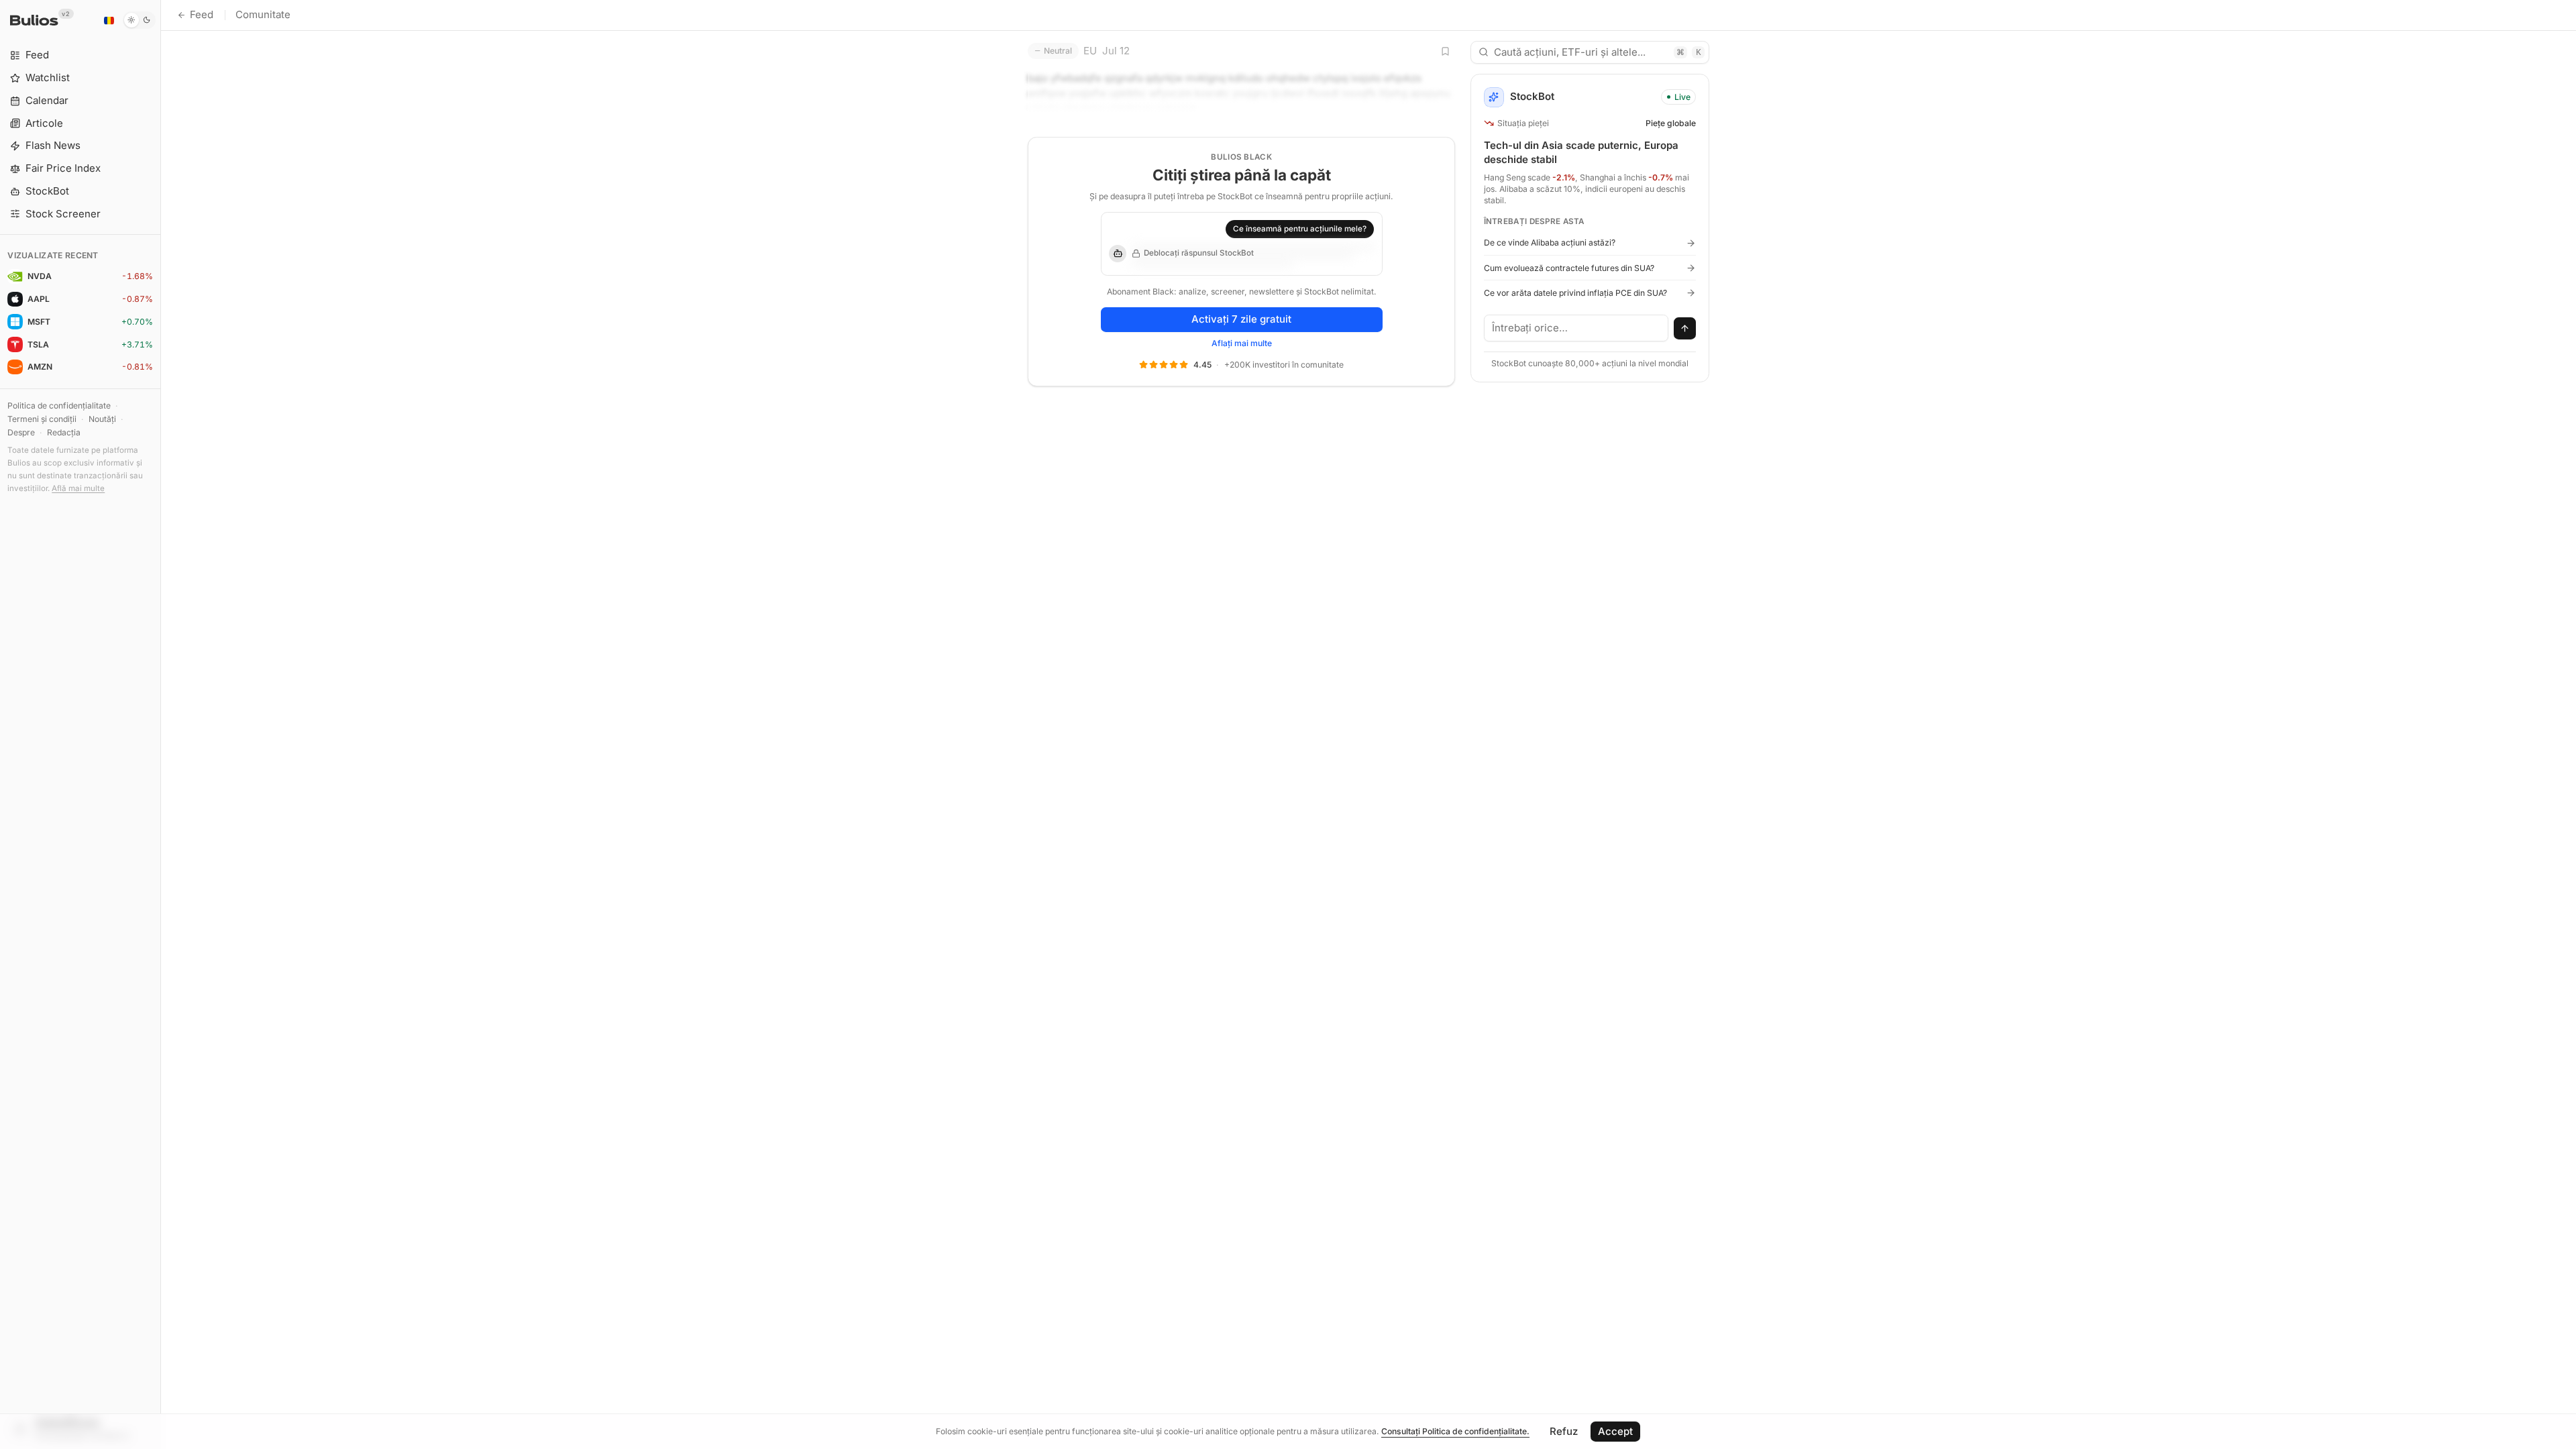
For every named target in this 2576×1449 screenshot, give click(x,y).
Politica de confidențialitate (59, 406)
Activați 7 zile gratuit (1241, 319)
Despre (21, 432)
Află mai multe (78, 488)
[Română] (109, 20)
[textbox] (1576, 328)
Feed (202, 14)
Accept (1615, 1431)
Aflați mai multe (1242, 343)
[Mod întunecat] (139, 20)
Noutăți (102, 419)
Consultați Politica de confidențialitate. (1455, 1431)
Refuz (1564, 1431)
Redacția (64, 432)
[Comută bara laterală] (161, 724)
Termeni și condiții (42, 419)
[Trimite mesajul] (1685, 329)
